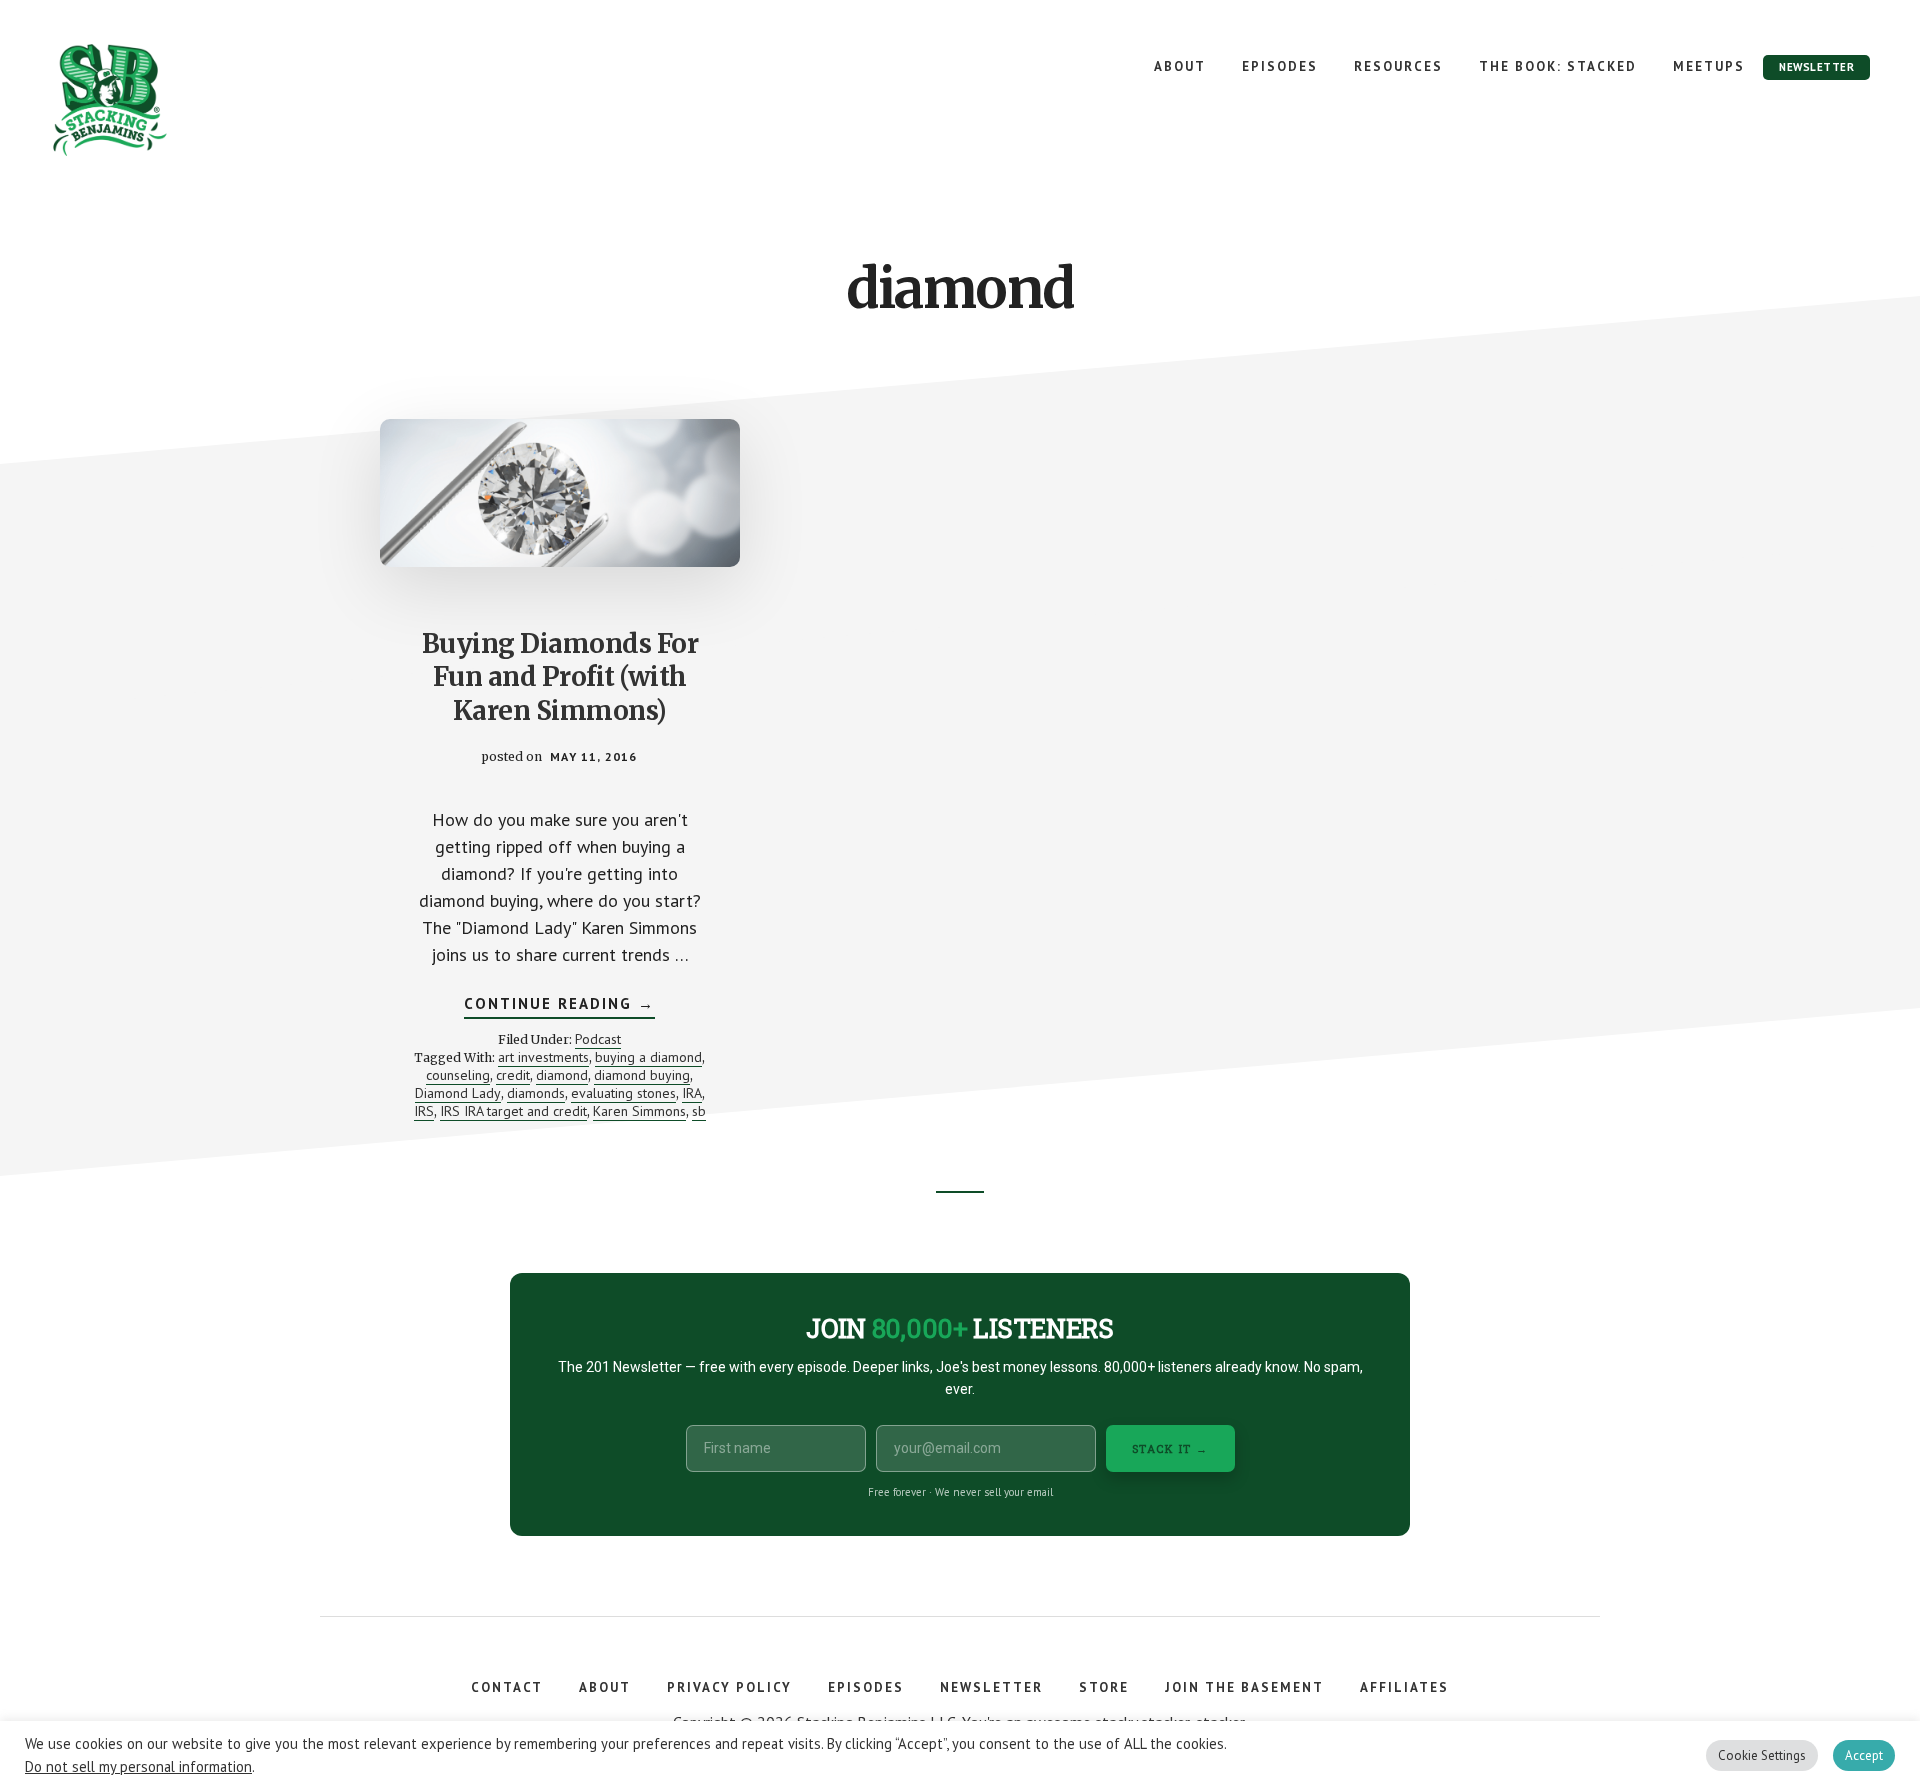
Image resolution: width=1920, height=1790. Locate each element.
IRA (692, 1093)
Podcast (598, 1039)
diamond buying (642, 1075)
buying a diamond (648, 1057)
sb (699, 1111)
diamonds (536, 1093)
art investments (543, 1057)
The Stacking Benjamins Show (175, 100)
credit (513, 1075)
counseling (458, 1075)
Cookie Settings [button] (1762, 1755)
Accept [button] (1864, 1755)
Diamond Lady (458, 1093)
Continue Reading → (559, 1006)
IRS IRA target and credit (513, 1111)
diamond (562, 1075)
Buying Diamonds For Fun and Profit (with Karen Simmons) (560, 677)
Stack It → (1170, 1448)
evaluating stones (623, 1093)
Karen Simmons (639, 1111)
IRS (424, 1111)
